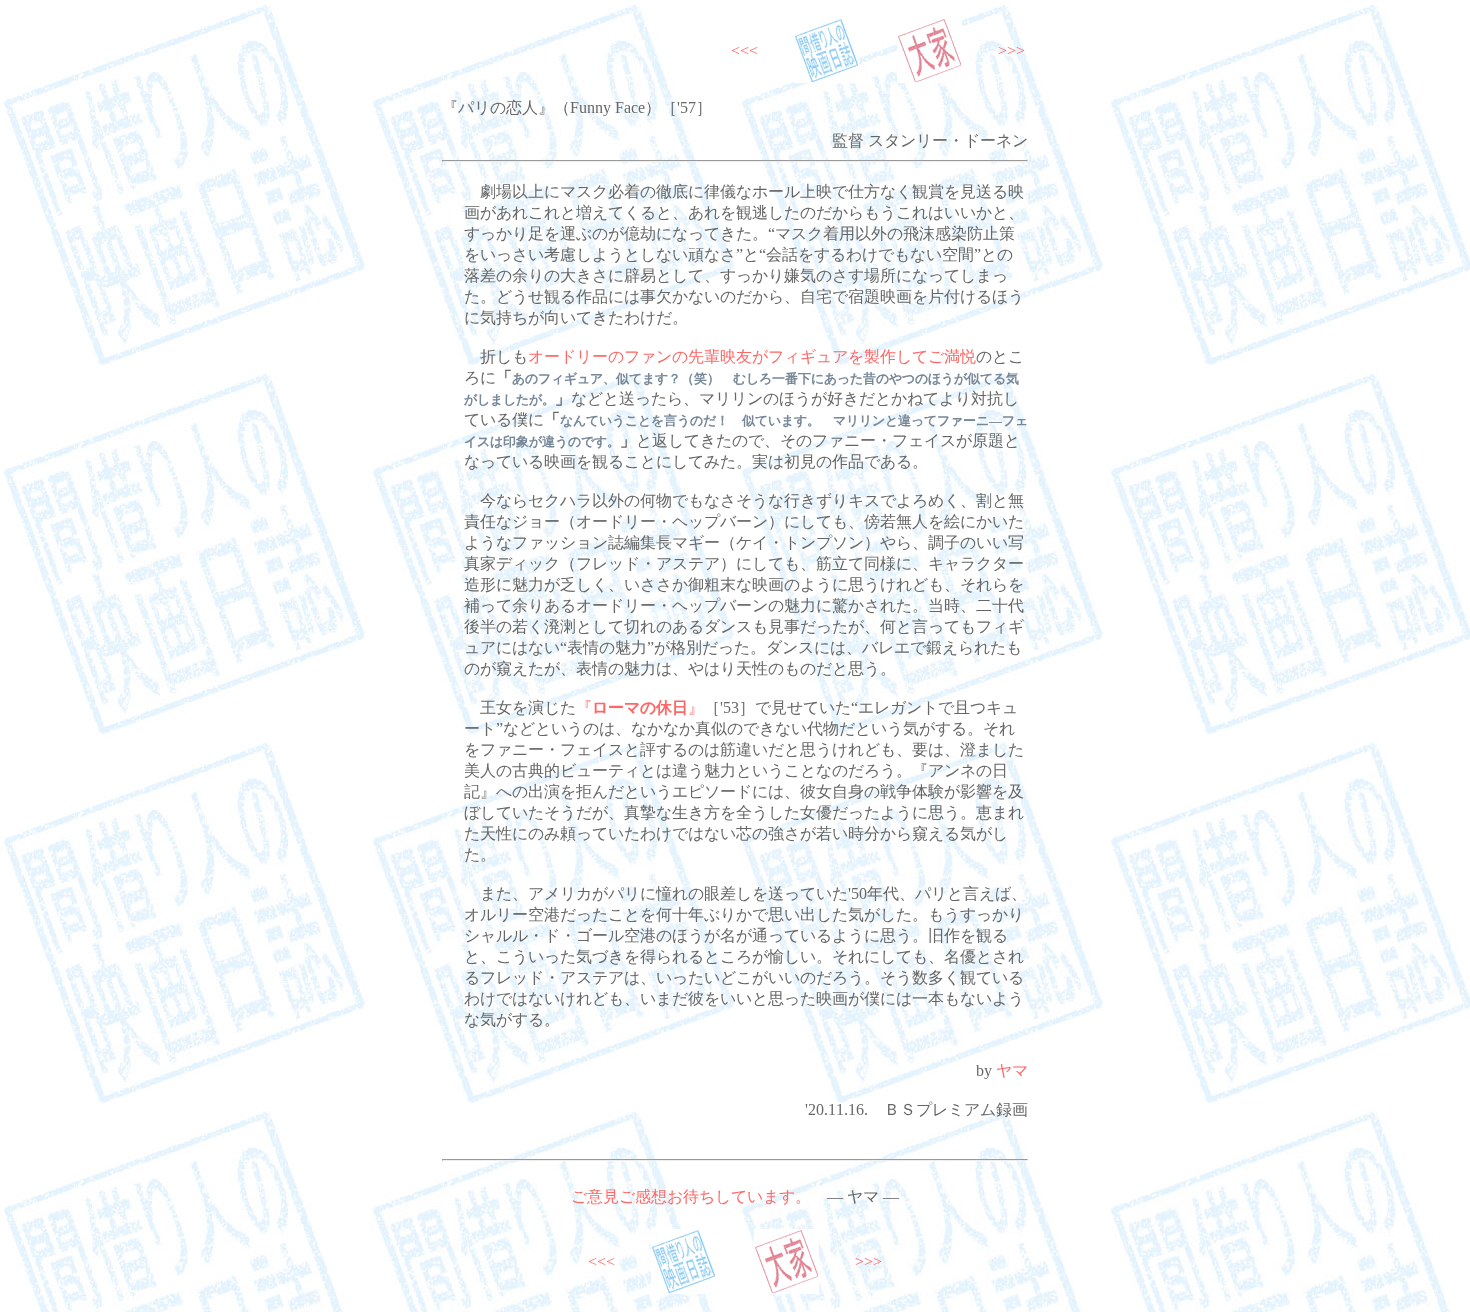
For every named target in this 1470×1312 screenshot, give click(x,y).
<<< (744, 50)
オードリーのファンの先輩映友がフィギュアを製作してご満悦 (752, 356)
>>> (1011, 50)
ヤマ (1012, 1070)
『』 (640, 707)
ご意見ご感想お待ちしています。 (691, 1196)
